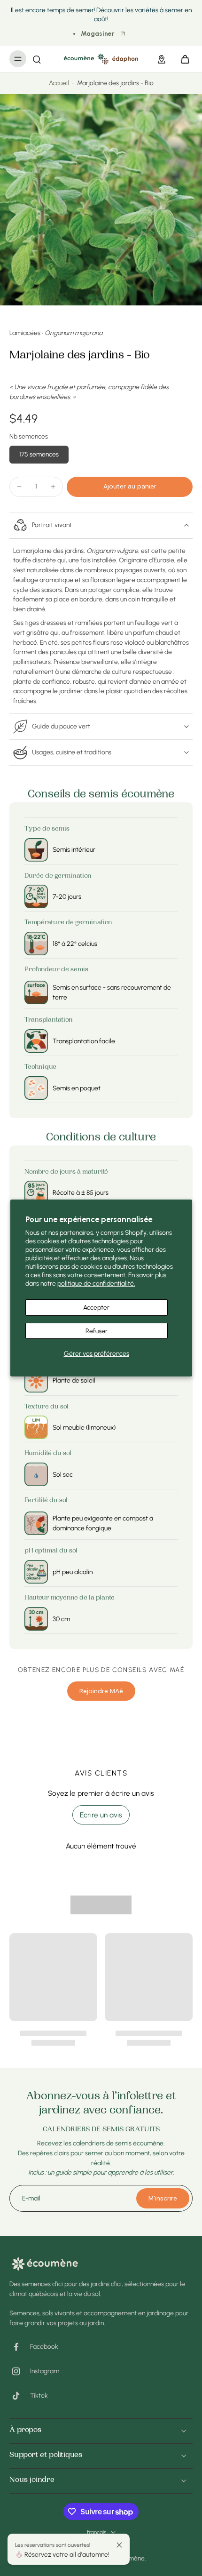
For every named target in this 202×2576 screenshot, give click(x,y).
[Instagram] (20, 2371)
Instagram (45, 2371)
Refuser (97, 1331)
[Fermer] (119, 2545)
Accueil (59, 83)
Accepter (96, 1307)
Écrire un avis (101, 1815)
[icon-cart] (182, 59)
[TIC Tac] (20, 2396)
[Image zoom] (101, 200)
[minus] (19, 487)
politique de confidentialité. (96, 1283)
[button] (130, 487)
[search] (37, 59)
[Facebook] (20, 2347)
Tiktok (39, 2395)
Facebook (44, 2346)
